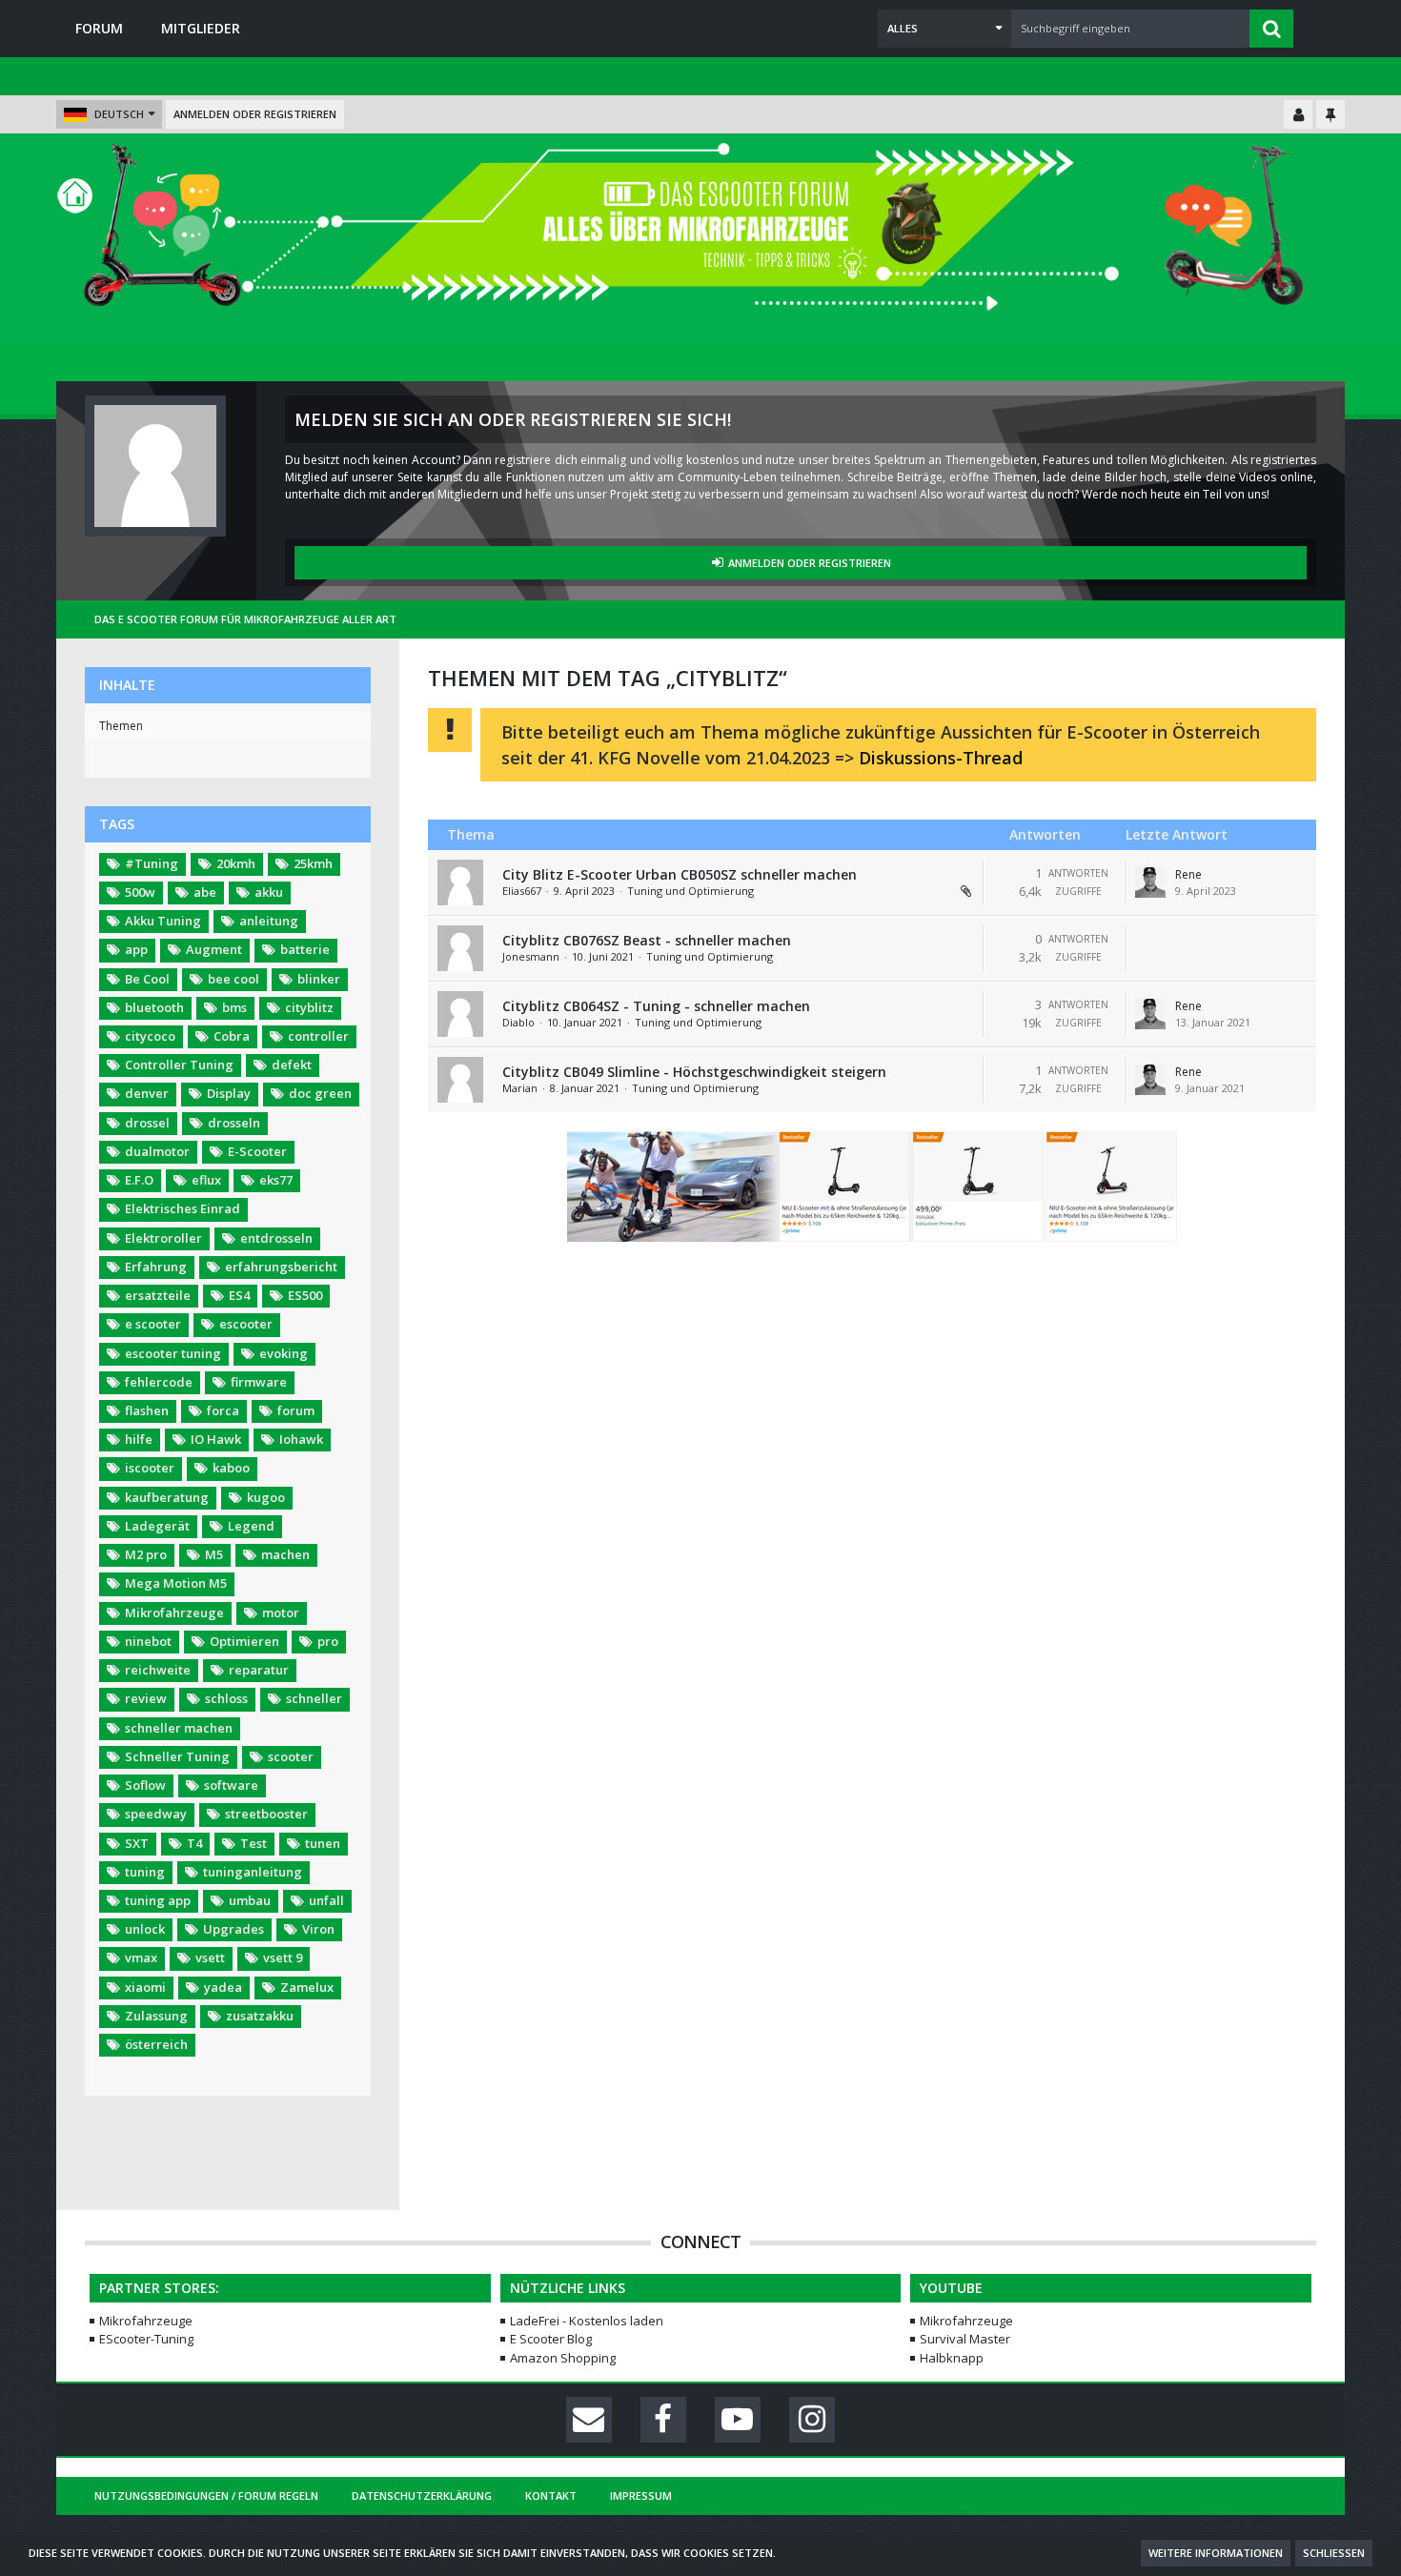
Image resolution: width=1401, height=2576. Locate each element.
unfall (326, 1900)
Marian (520, 1088)
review (146, 1698)
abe (205, 892)
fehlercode (159, 1382)
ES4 (239, 1295)
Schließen (1334, 2553)
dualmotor (157, 1151)
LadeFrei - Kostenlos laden (587, 2321)
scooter (291, 1756)
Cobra (232, 1036)
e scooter (153, 1324)
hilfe (139, 1439)
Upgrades (233, 1929)
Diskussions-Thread (941, 758)
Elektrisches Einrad (183, 1208)
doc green (320, 1093)
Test (254, 1843)
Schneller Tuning (177, 1756)
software (231, 1785)
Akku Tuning (163, 921)
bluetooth (154, 1007)
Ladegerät (157, 1526)
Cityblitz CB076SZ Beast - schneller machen (647, 940)
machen (285, 1554)
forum (296, 1410)
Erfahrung (156, 1267)
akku (269, 892)
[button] (944, 29)
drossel (147, 1123)
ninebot (148, 1641)
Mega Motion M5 (176, 1583)
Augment (214, 949)
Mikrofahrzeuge (174, 1613)
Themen (121, 726)
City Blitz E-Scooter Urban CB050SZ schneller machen (680, 874)
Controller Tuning (179, 1065)
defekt (292, 1065)
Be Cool (147, 979)
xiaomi (145, 1987)
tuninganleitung (253, 1872)
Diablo (518, 1022)
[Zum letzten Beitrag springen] (1150, 882)
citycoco (150, 1036)
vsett (210, 1957)
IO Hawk (216, 1439)
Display (229, 1093)
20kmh (236, 863)
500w (140, 892)
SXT (137, 1843)
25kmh (313, 863)
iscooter (150, 1468)
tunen (323, 1843)
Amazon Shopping (563, 2358)
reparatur (259, 1670)
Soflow (145, 1785)
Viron (318, 1929)
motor (281, 1613)
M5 (214, 1554)
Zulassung (156, 2016)
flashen (147, 1410)
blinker (319, 979)
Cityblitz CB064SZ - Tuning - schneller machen (656, 1006)
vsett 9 (283, 1957)
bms (234, 1007)
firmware (259, 1382)
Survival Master (965, 2339)
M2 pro (146, 1554)
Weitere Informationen (1216, 2553)
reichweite (158, 1670)
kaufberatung (167, 1497)
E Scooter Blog (551, 2339)
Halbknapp (952, 2358)
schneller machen (179, 1728)
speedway (156, 1814)
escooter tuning (173, 1353)
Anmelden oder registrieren (255, 114)
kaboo (231, 1468)
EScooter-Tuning (146, 2339)
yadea (223, 1987)
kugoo (266, 1497)
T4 (194, 1843)
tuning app (158, 1900)
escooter (246, 1324)
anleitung (269, 921)
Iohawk (301, 1439)
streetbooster (266, 1814)
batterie (305, 949)
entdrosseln (276, 1238)
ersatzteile (158, 1295)
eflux (206, 1180)
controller (318, 1036)
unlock (145, 1929)
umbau (250, 1900)
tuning (145, 1872)
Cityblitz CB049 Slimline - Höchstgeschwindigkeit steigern (694, 1072)
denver (147, 1093)
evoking (284, 1353)
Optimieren (244, 1641)
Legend (251, 1526)
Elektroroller (163, 1238)
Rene (1188, 874)
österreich (156, 2044)
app (136, 949)
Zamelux (307, 1987)
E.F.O (139, 1180)
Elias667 (522, 891)
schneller (314, 1698)
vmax (141, 1957)
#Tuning (152, 863)
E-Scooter (257, 1151)
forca (223, 1410)
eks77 (276, 1180)
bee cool (233, 979)
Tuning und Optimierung (690, 891)
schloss (226, 1698)
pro (328, 1641)
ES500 (305, 1295)
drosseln (234, 1123)
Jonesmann (531, 956)
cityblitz (309, 1007)
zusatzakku (260, 2016)
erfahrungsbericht (281, 1267)
